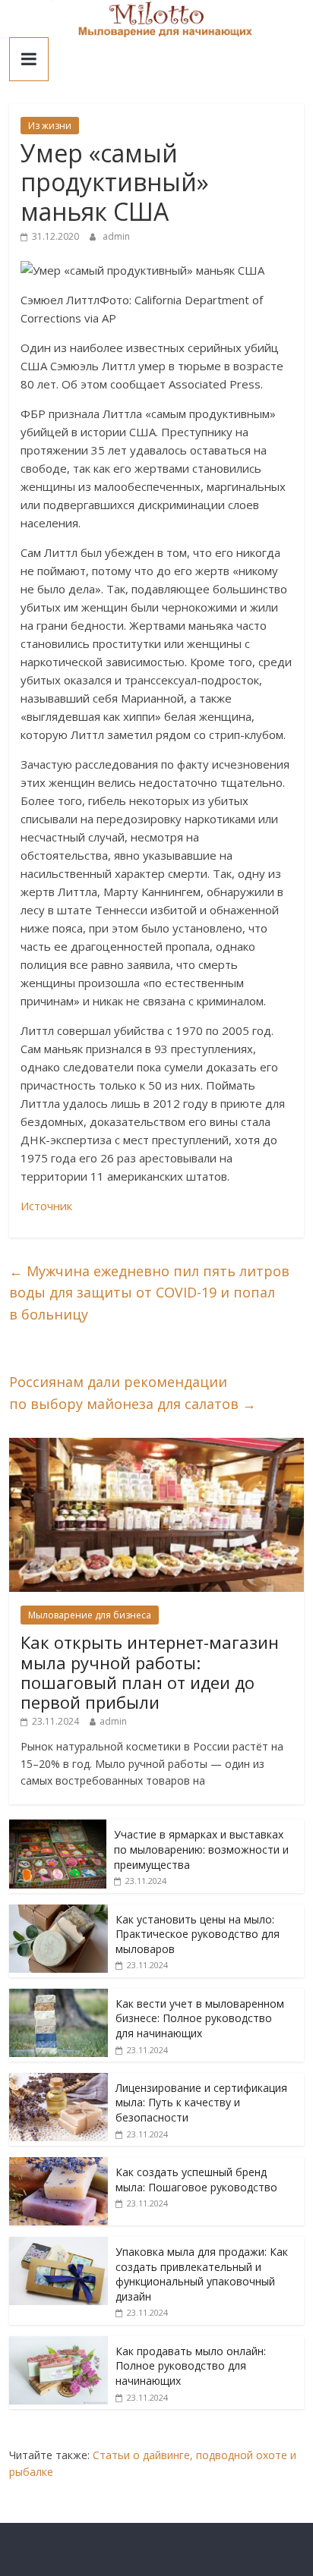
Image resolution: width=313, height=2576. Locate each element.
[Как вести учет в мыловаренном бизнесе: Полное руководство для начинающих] (58, 1997)
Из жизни (50, 126)
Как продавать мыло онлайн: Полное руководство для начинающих (191, 2366)
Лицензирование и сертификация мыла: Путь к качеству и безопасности (201, 2103)
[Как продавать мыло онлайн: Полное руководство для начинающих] (58, 2344)
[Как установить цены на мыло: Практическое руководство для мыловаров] (58, 1912)
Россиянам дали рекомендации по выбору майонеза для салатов (133, 1393)
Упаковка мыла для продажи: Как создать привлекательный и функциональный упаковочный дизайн (202, 2274)
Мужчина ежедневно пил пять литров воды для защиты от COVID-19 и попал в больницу (149, 1293)
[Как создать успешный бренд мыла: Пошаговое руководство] (58, 2165)
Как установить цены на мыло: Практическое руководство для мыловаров (198, 1934)
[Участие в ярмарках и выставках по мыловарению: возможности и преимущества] (58, 1827)
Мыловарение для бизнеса (90, 1615)
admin (116, 236)
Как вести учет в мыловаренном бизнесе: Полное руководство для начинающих (200, 2018)
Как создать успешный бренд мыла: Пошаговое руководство (196, 2180)
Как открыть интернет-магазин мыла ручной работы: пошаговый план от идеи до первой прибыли (150, 1672)
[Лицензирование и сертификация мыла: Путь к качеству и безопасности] (58, 2081)
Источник (46, 1206)
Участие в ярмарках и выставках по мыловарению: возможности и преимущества (201, 1849)
